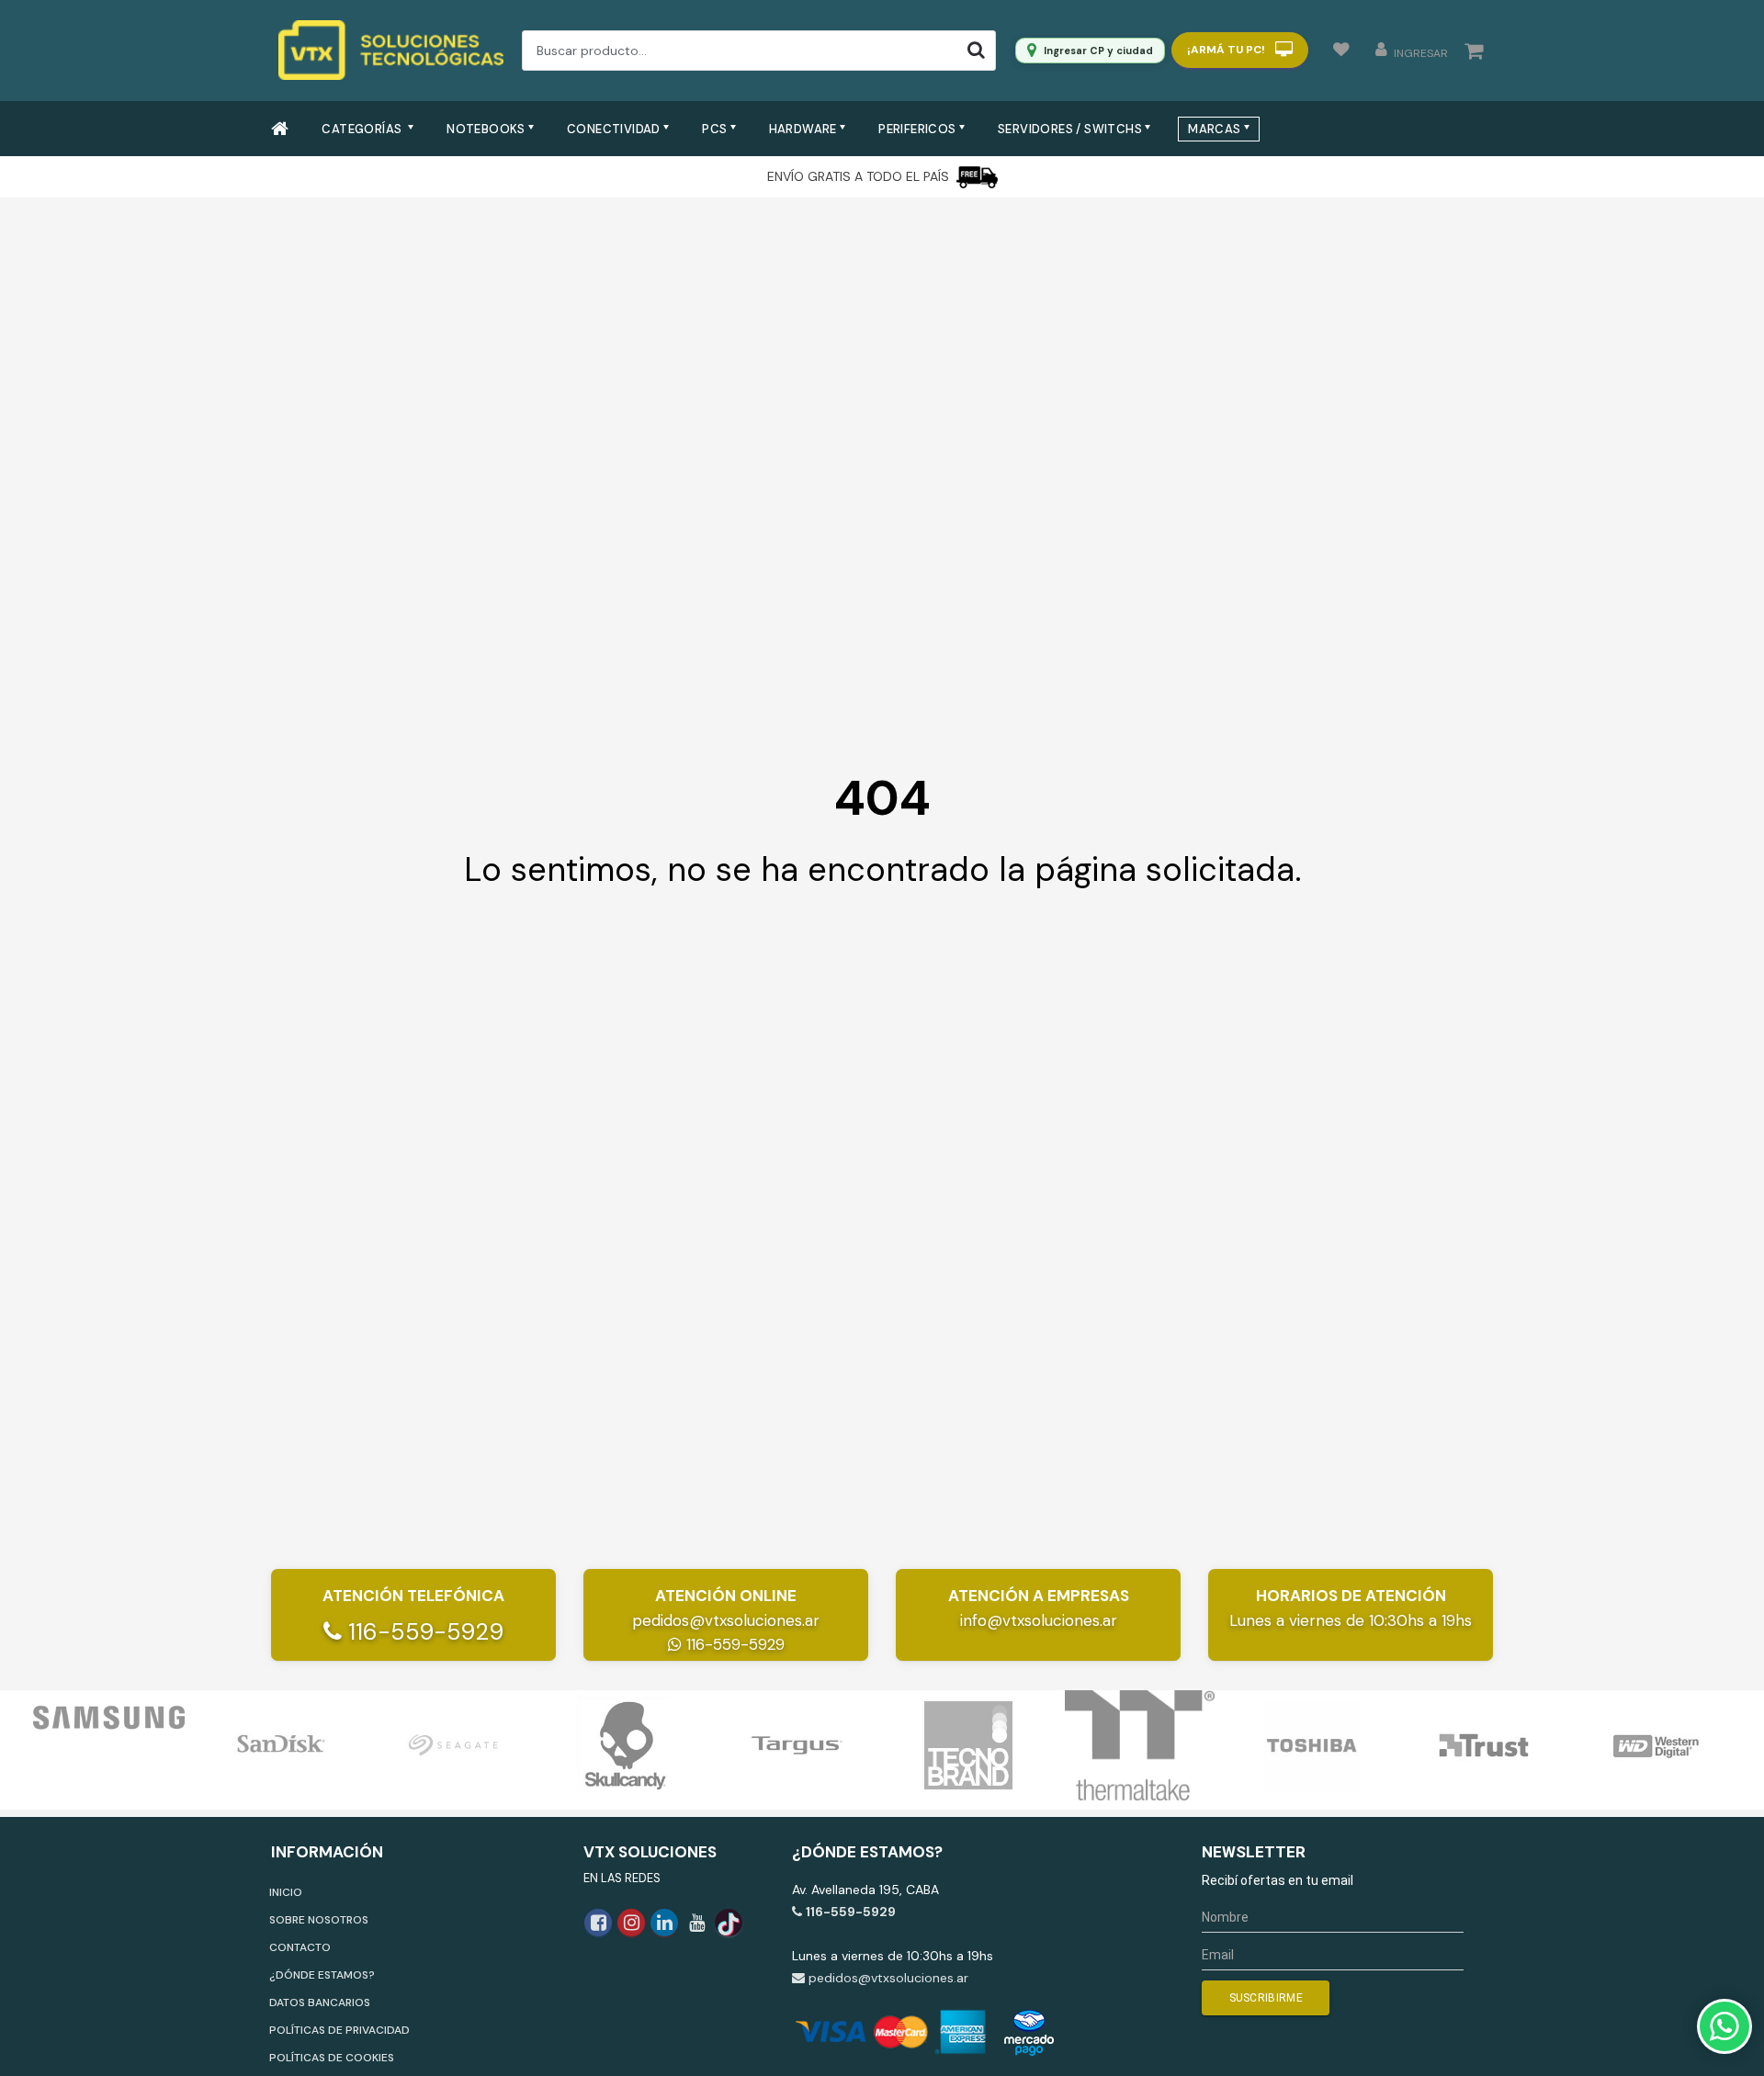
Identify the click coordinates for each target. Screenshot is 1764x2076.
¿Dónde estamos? (322, 1975)
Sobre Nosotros (319, 1920)
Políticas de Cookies (332, 2058)
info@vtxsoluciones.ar (1039, 1620)
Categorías (363, 129)
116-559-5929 (423, 1632)
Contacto (300, 1947)
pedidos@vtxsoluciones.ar (726, 1620)
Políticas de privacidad (339, 2030)
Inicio (286, 1892)
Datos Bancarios (320, 2003)
